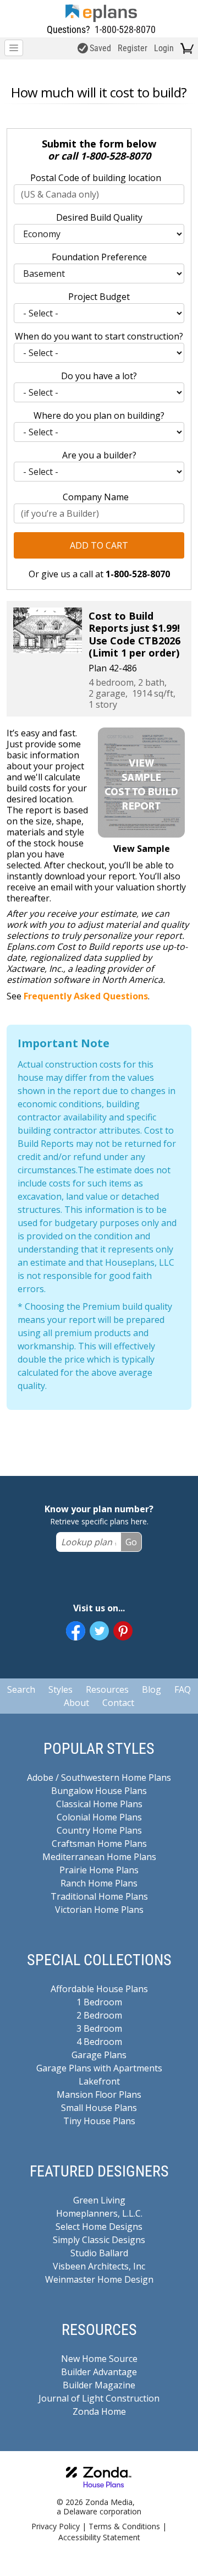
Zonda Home (99, 2411)
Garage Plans (99, 2055)
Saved (100, 48)
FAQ (183, 1689)
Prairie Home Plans (99, 1870)
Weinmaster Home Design (99, 2279)
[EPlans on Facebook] (76, 1631)
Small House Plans (99, 2108)
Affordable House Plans (99, 1989)
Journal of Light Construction (99, 2398)
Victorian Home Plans (99, 1910)
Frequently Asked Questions (86, 996)
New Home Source (99, 2359)
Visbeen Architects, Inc (99, 2266)
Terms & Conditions (124, 2526)
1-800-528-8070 (125, 29)
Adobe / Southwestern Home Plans (99, 1778)
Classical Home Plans (99, 1804)
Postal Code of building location (96, 178)
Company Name (96, 497)
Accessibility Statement (99, 2537)
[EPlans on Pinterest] (123, 1631)
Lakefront (99, 2081)
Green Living (99, 2200)
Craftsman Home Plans (99, 1844)
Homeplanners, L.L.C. (99, 2213)
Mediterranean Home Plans (99, 1857)
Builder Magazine (99, 2385)
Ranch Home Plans (99, 1883)
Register (133, 48)
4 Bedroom (99, 2042)
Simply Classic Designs (99, 2240)
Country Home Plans (99, 1830)
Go (131, 1542)
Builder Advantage (99, 2372)
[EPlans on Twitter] (99, 1631)
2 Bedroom (99, 2015)
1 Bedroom (99, 2002)
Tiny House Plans (99, 2121)
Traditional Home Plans (99, 1896)
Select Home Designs (99, 2227)
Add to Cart (99, 545)
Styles (61, 1689)
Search (21, 1689)
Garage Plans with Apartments (99, 2068)
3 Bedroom (99, 2028)
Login (164, 48)
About (76, 1703)
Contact (118, 1703)
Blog (152, 1689)
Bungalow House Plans (99, 1791)
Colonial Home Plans (99, 1817)
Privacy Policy (56, 2526)
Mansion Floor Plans (99, 2094)
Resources (107, 1689)
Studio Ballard (99, 2253)
